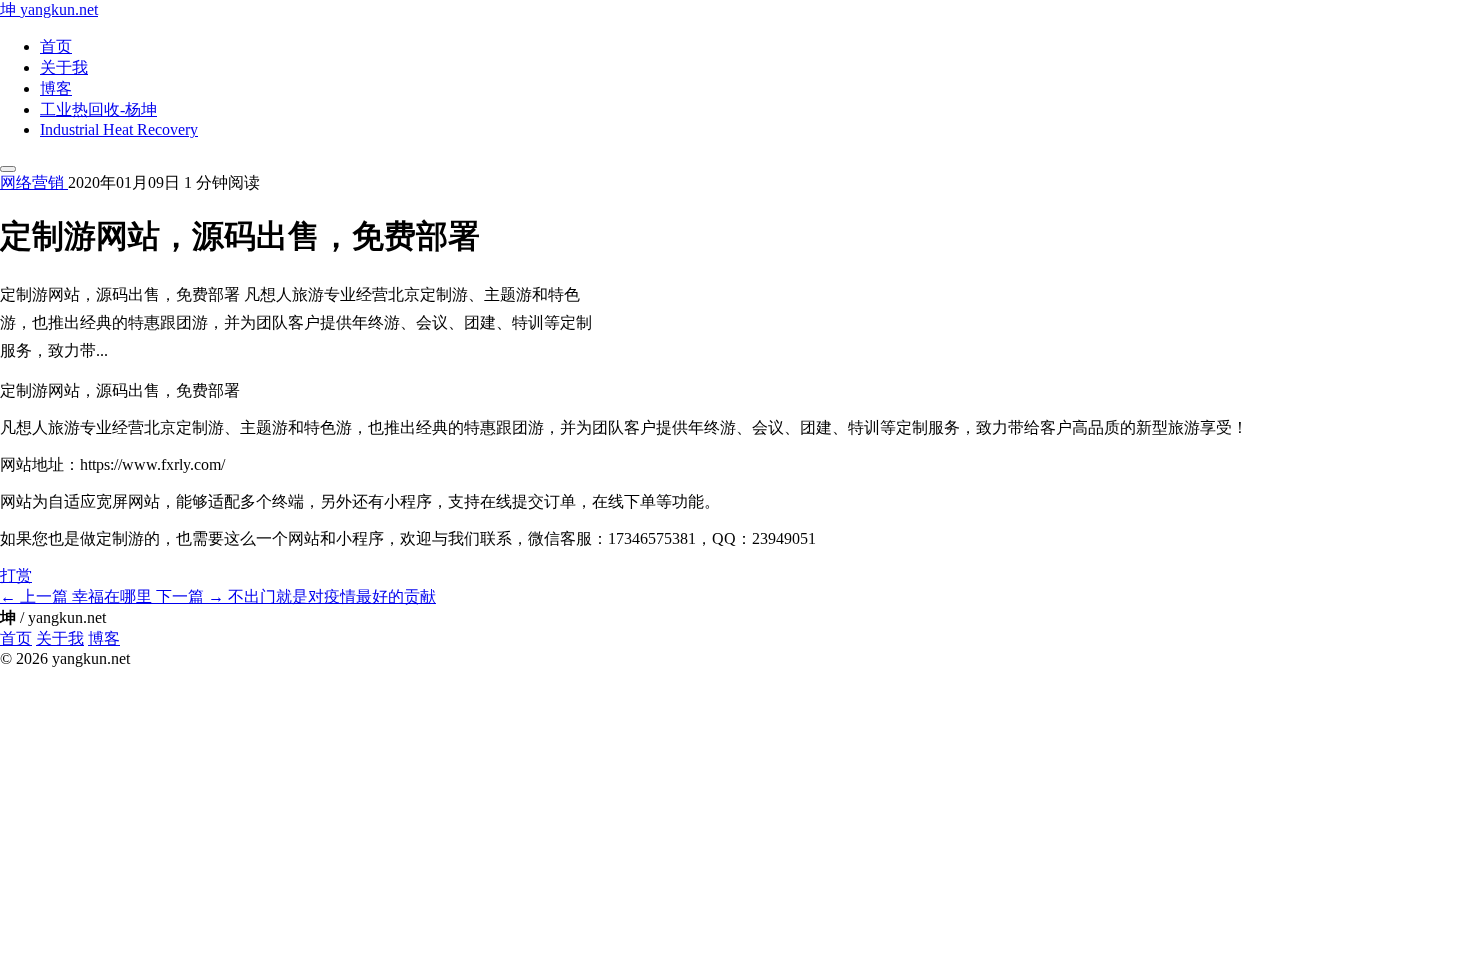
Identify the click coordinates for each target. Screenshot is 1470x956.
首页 (56, 46)
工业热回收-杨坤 (98, 109)
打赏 (16, 575)
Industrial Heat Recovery (119, 129)
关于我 (64, 67)
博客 (56, 88)
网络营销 (34, 182)
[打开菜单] (8, 169)
